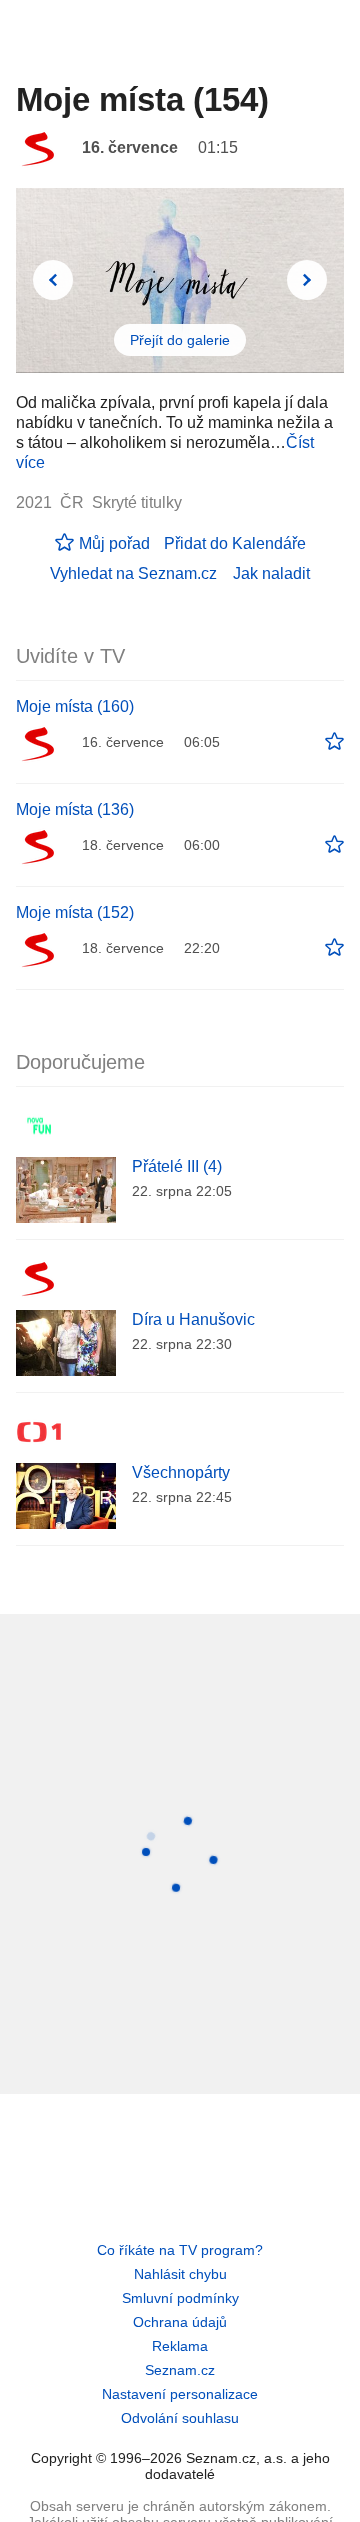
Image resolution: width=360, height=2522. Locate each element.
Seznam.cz (180, 2370)
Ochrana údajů (180, 2322)
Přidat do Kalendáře (235, 543)
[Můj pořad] (334, 742)
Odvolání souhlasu (180, 2418)
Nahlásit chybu (180, 2274)
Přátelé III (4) (177, 1166)
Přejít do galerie (180, 340)
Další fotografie (307, 280)
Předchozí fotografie (53, 280)
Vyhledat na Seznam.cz (133, 573)
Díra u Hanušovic (193, 1319)
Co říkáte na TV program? (180, 2250)
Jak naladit (271, 573)
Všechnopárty (181, 1472)
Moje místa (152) (75, 912)
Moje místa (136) (75, 809)
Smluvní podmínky (180, 2298)
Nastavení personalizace (180, 2394)
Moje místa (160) (75, 706)
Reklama (180, 2346)
